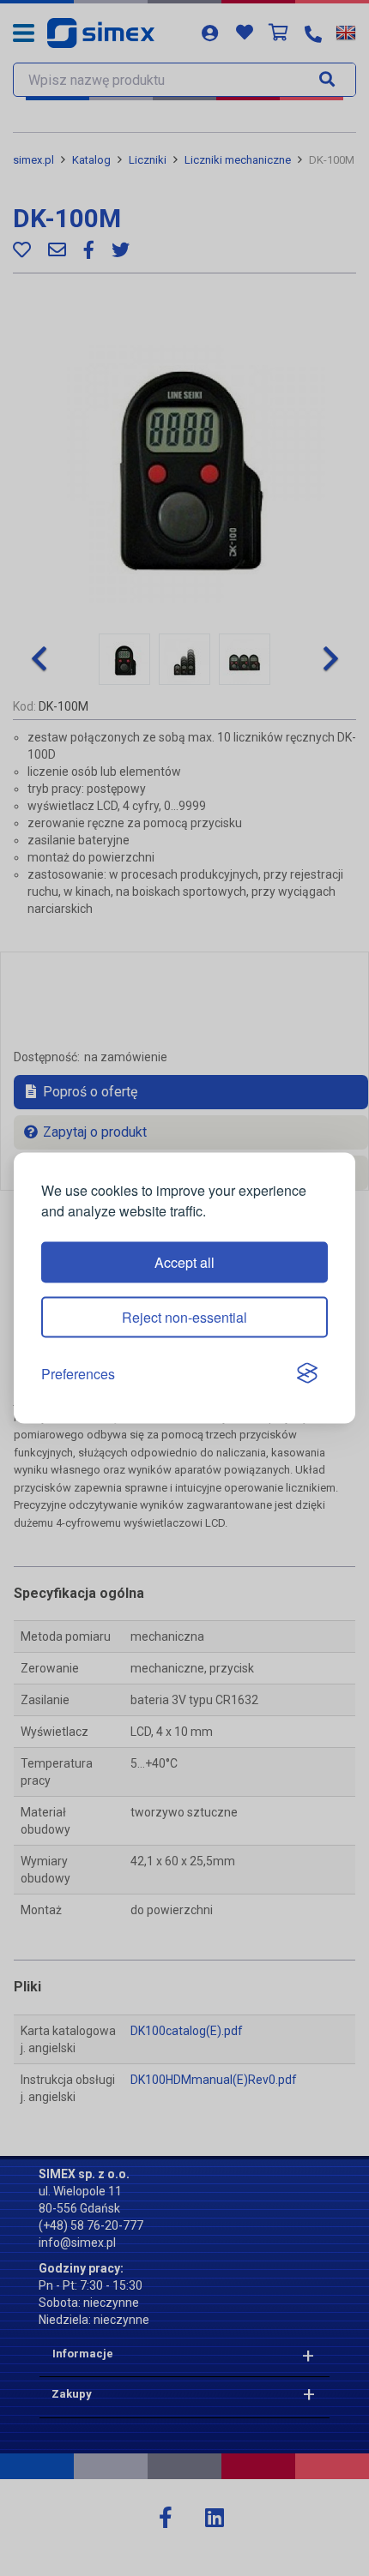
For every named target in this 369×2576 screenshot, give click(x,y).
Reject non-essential (184, 1316)
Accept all (184, 1261)
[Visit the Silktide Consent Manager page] (307, 1374)
